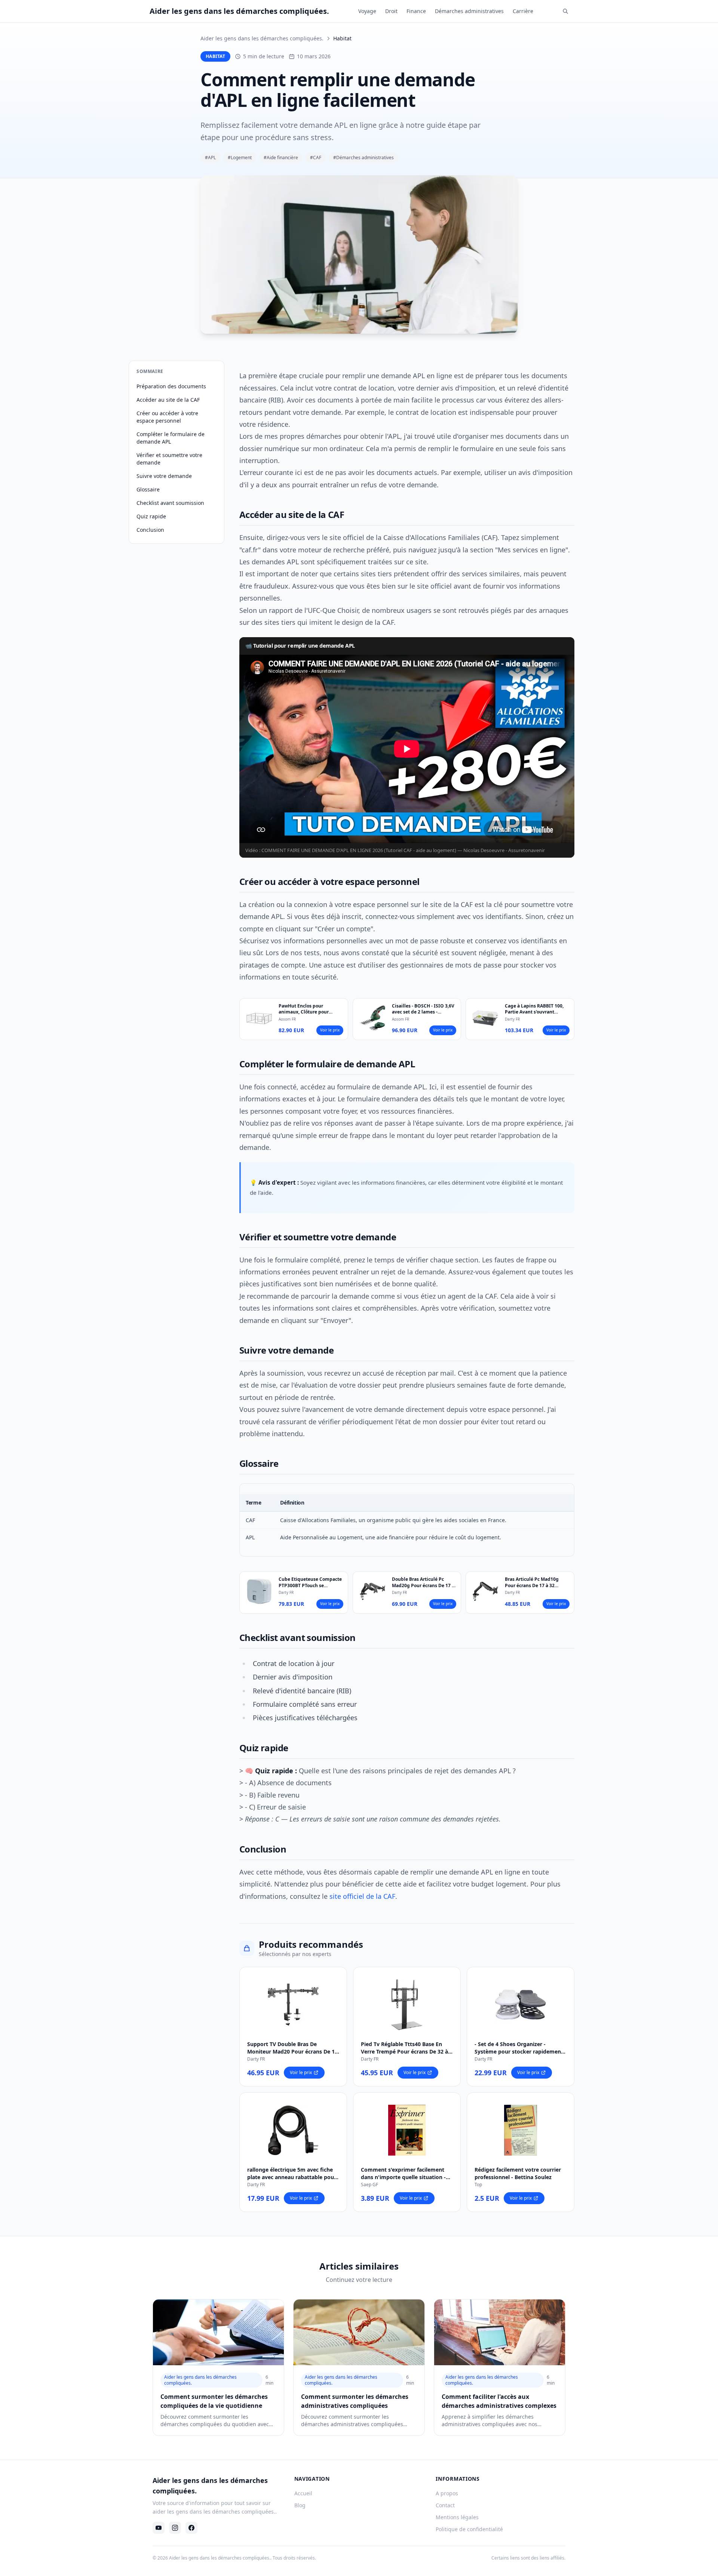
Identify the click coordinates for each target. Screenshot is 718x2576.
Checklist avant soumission (170, 503)
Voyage (367, 11)
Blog (300, 2505)
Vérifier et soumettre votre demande (169, 459)
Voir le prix (330, 1030)
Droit (391, 11)
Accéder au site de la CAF (168, 400)
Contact (445, 2505)
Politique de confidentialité (469, 2529)
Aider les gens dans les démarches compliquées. (262, 38)
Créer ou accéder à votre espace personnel (167, 417)
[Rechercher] (565, 11)
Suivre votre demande (164, 476)
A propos (447, 2493)
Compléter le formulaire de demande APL (171, 438)
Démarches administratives (469, 11)
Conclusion (150, 530)
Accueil (303, 2493)
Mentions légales (457, 2517)
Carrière (523, 11)
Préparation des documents (171, 386)
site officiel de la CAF (362, 1896)
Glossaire (148, 489)
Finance (416, 11)
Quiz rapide (151, 516)
